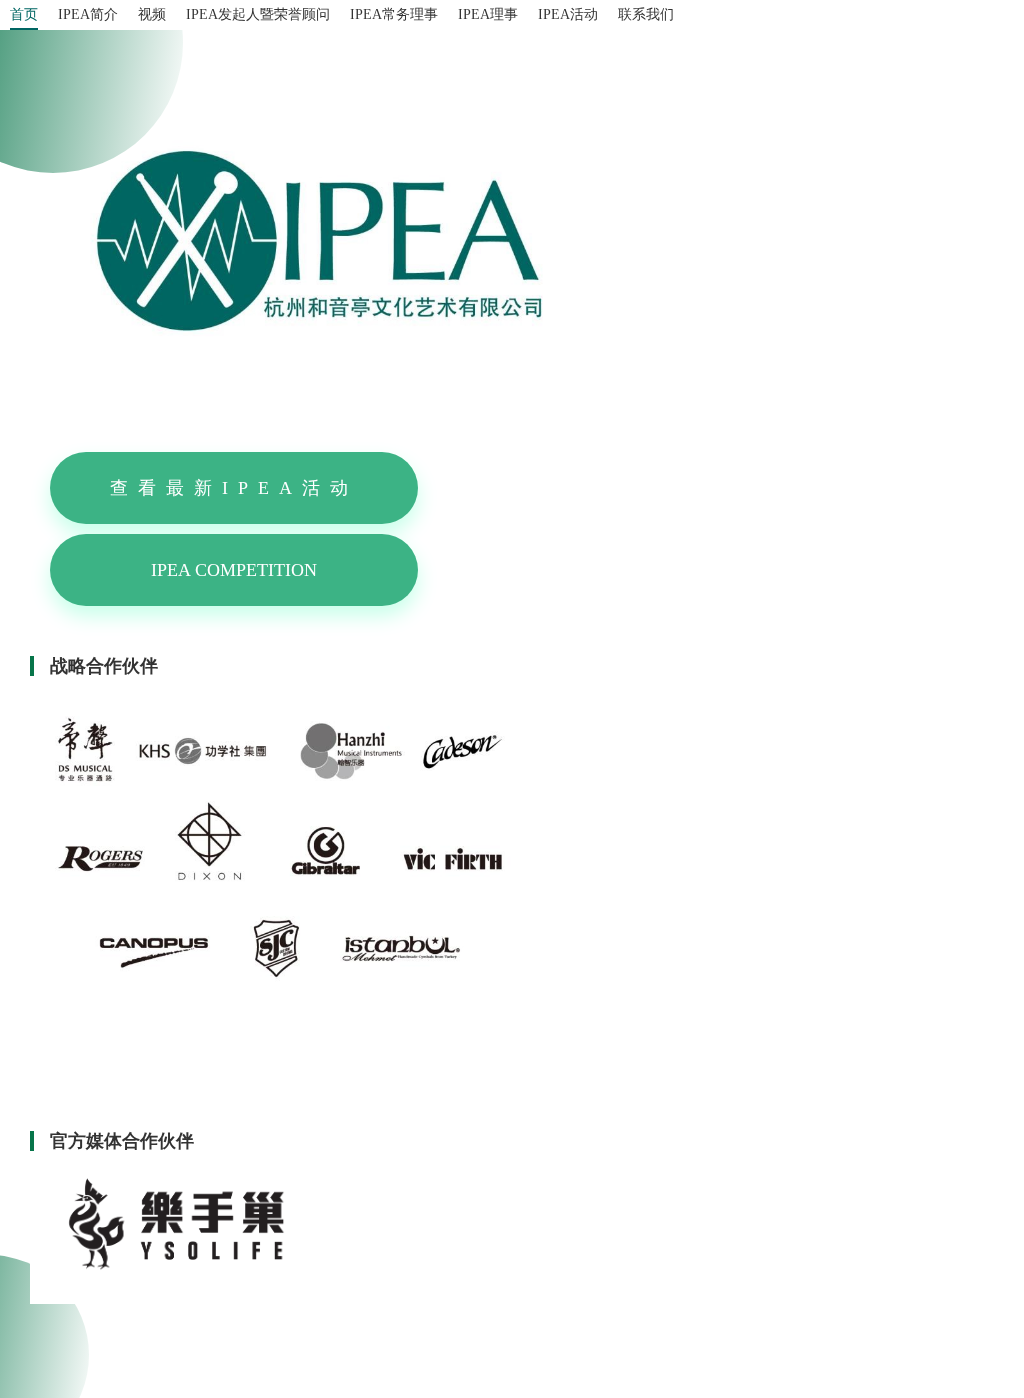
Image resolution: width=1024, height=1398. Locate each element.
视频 (152, 14)
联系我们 (646, 14)
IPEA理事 (488, 14)
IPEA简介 (88, 14)
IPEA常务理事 (394, 14)
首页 (24, 14)
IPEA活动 (568, 14)
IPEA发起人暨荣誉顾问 (258, 14)
